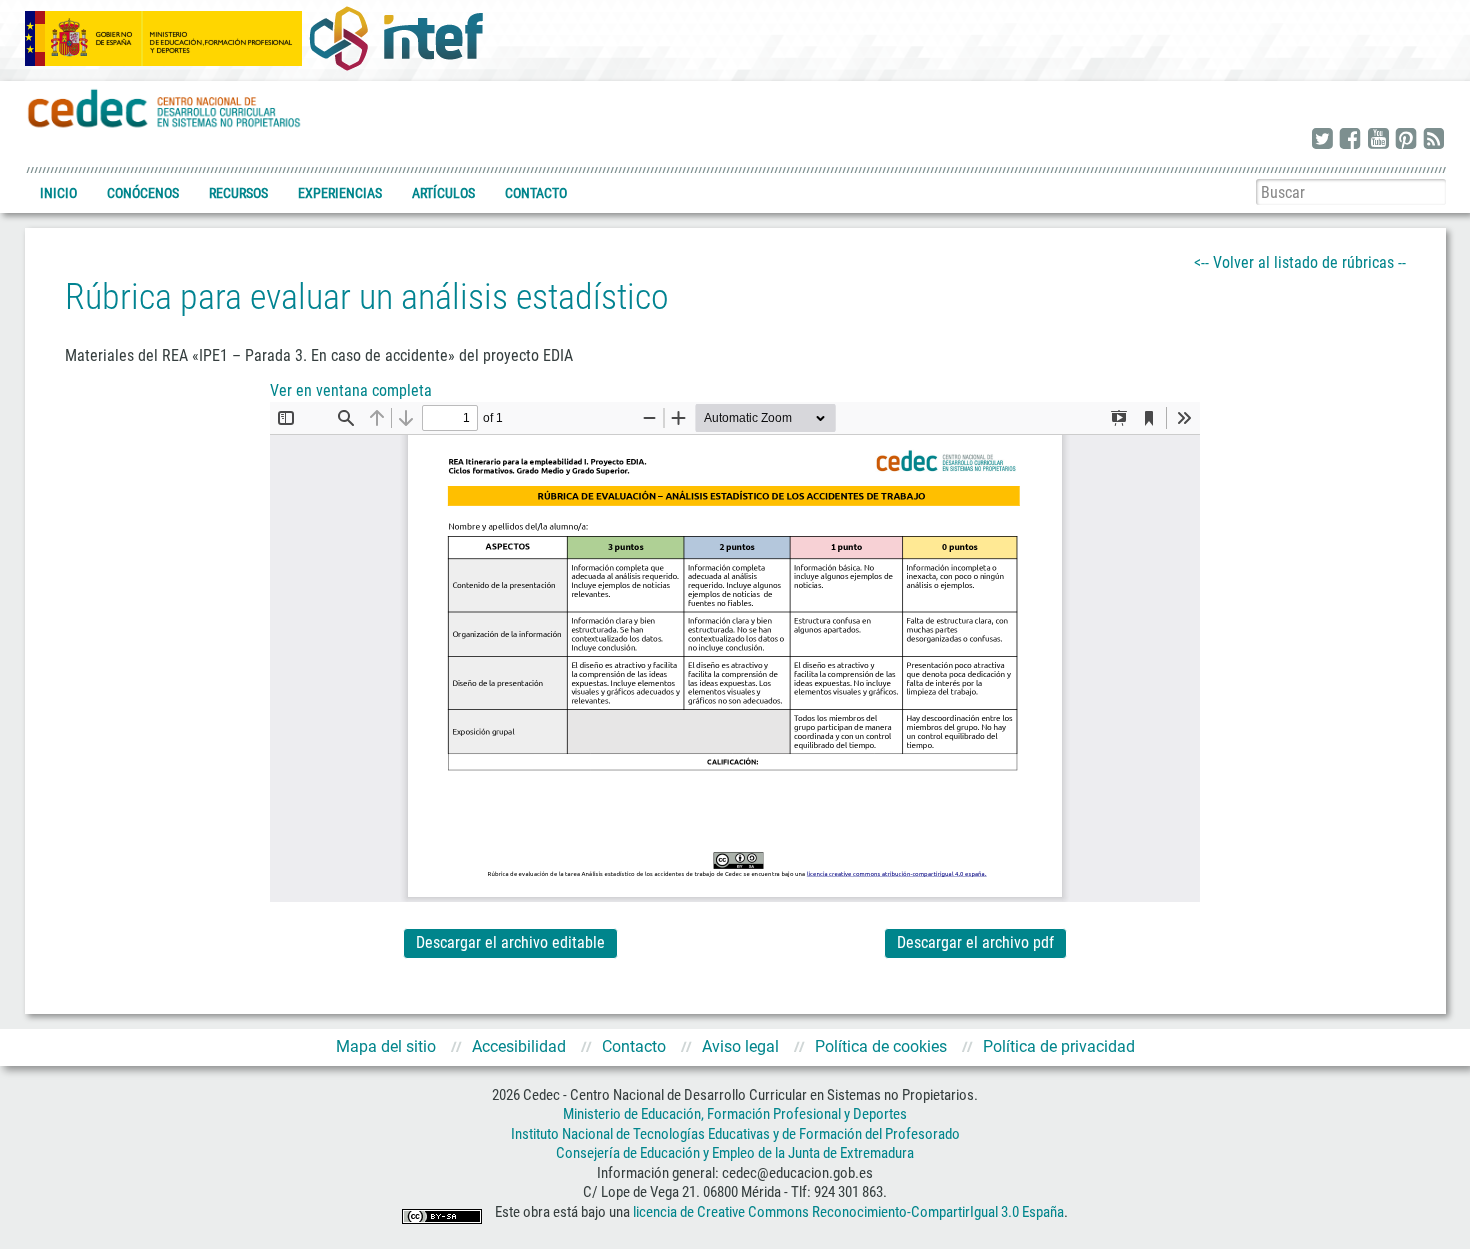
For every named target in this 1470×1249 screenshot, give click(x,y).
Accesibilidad (519, 1046)
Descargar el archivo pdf (975, 942)
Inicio (58, 193)
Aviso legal (740, 1046)
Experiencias (340, 193)
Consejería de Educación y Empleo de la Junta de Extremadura (735, 1153)
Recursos (238, 193)
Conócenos (143, 193)
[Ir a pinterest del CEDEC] (1406, 140)
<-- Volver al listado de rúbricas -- (1300, 262)
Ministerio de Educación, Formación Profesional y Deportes (735, 1114)
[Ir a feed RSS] (1434, 140)
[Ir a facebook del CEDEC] (1350, 140)
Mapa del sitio (386, 1046)
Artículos (443, 193)
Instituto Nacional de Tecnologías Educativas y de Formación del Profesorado (735, 1134)
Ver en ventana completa (351, 390)
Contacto (536, 193)
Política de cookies (881, 1046)
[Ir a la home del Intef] (396, 38)
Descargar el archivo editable (510, 942)
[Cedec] (165, 107)
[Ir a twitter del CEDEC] (1322, 140)
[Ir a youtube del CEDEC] (1378, 140)
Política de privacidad (1059, 1046)
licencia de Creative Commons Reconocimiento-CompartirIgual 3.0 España (848, 1212)
